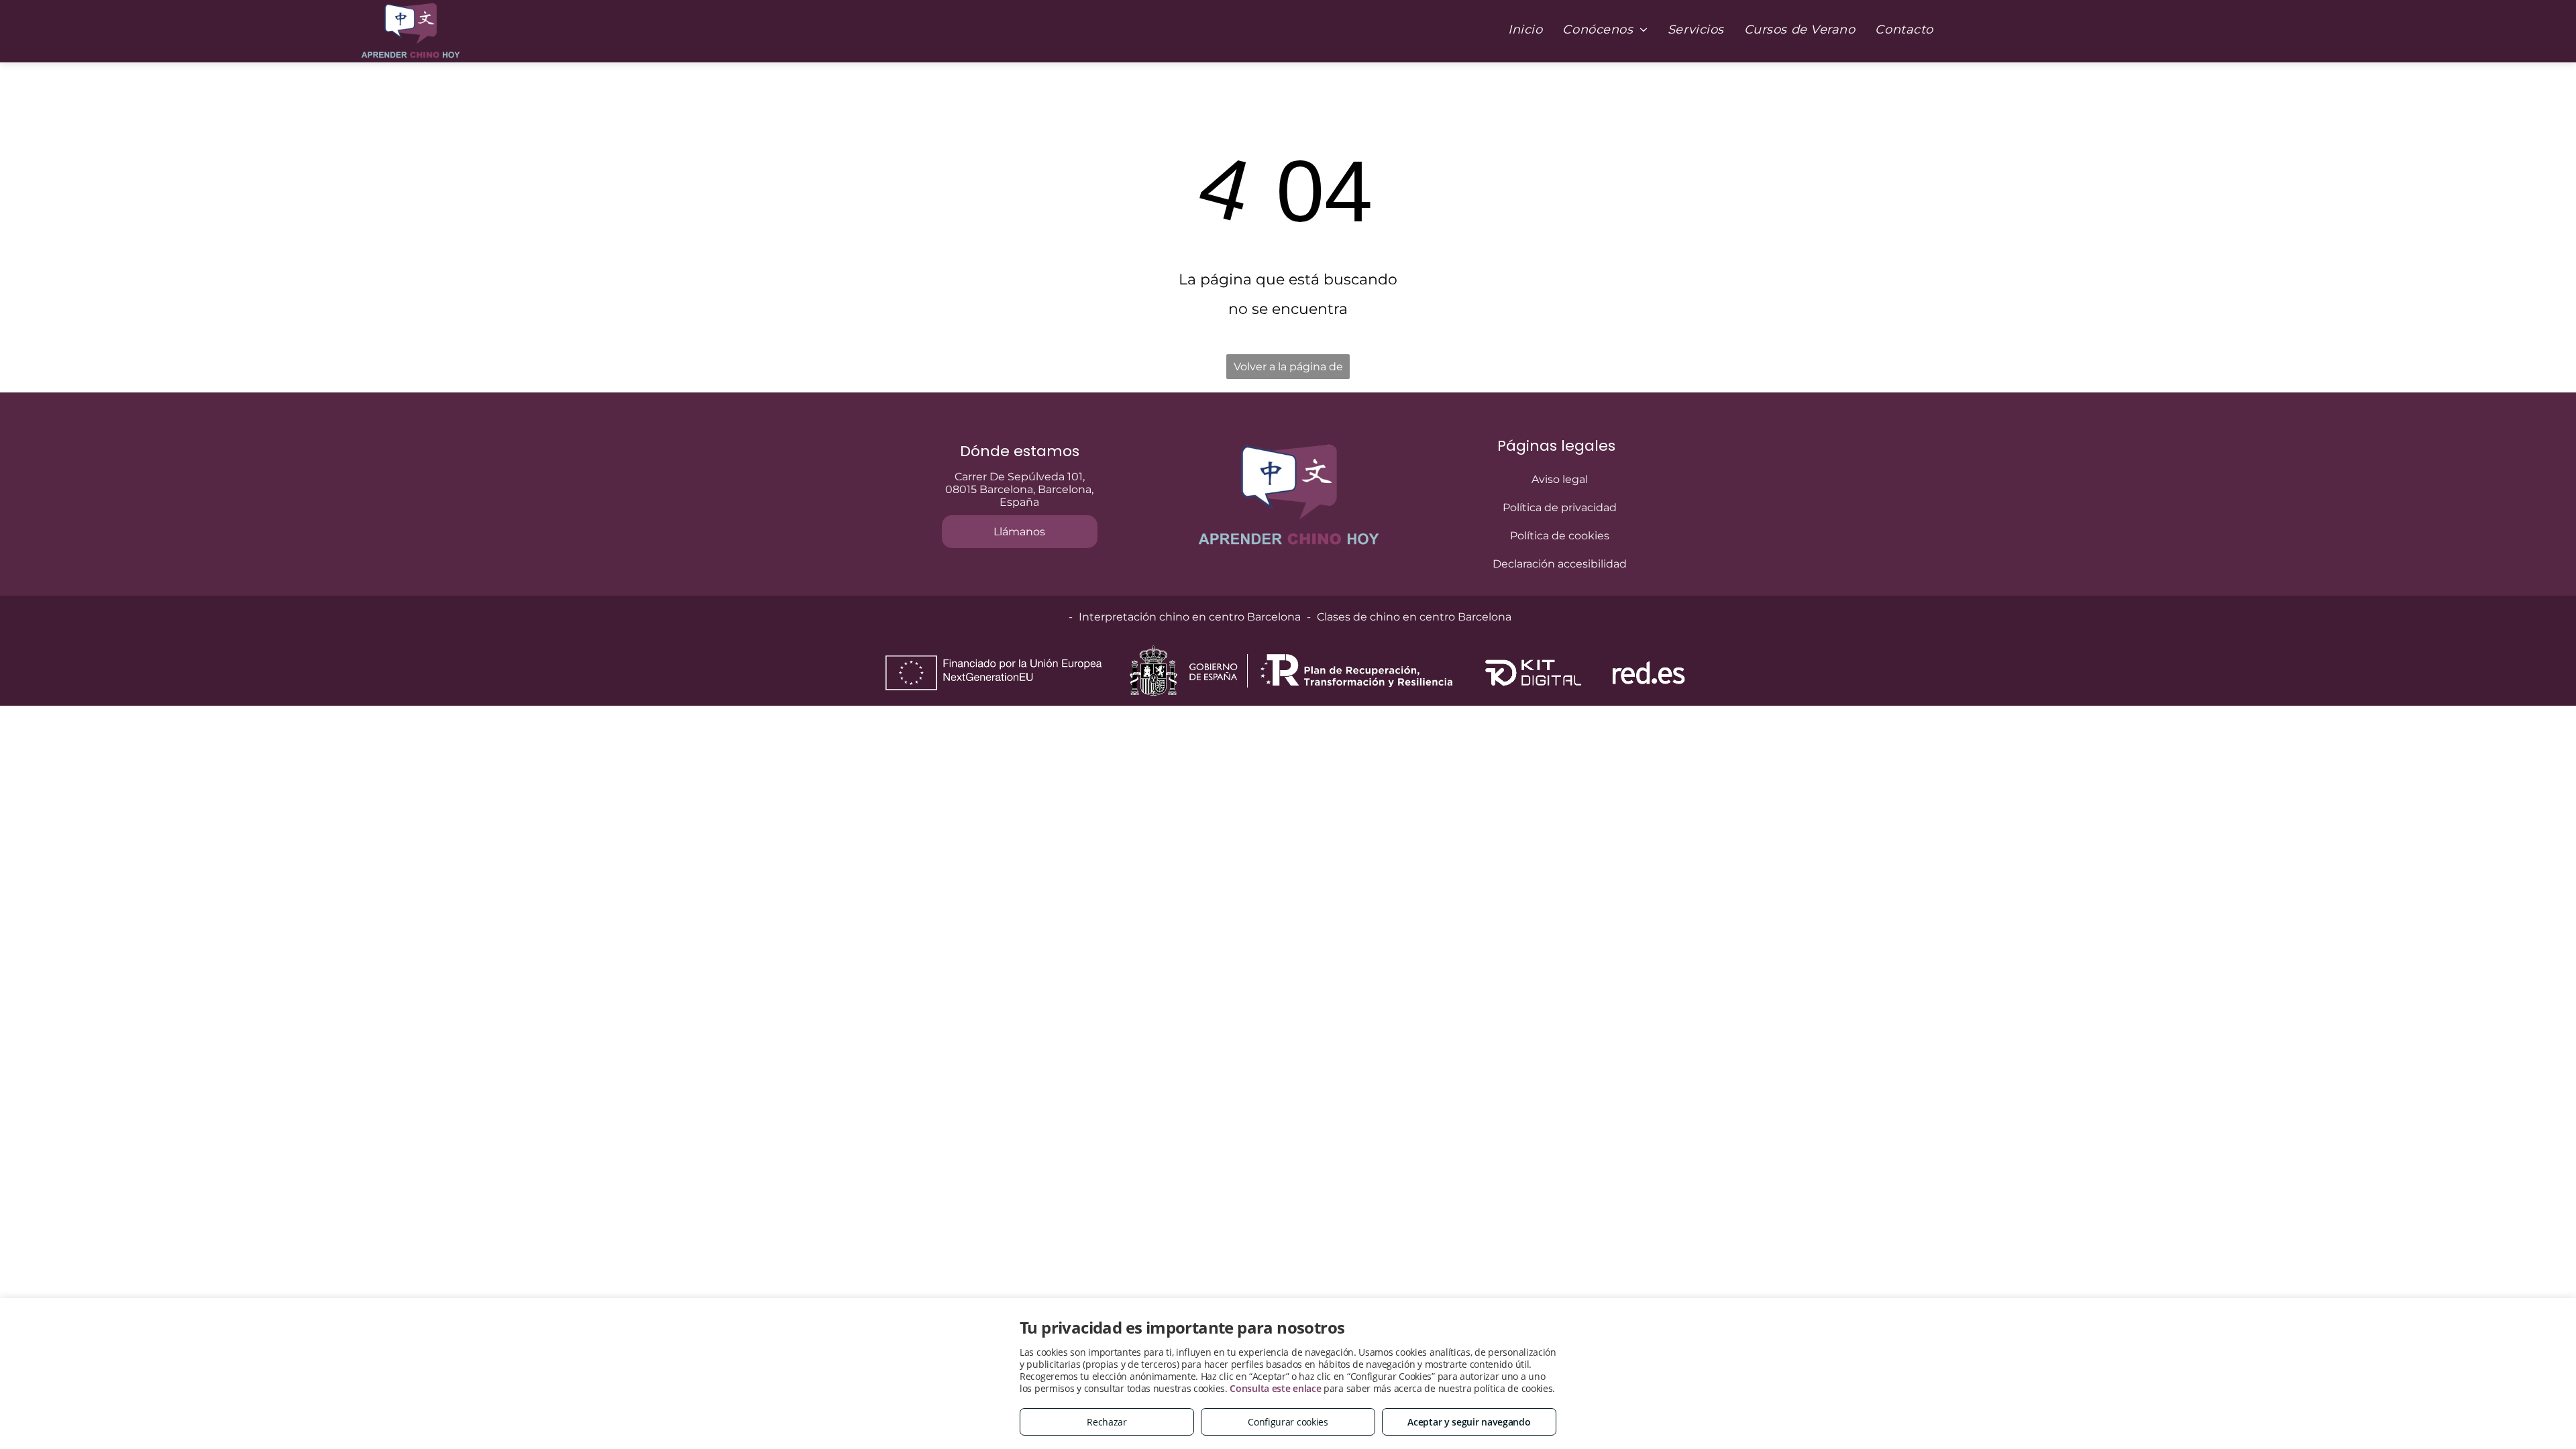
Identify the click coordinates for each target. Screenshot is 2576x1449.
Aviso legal (1560, 479)
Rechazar (1107, 1422)
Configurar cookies (1288, 1422)
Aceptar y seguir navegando (1469, 1422)
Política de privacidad (1560, 507)
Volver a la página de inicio (1288, 370)
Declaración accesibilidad (1560, 564)
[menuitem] (1525, 30)
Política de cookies (1560, 536)
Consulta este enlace (1275, 1388)
